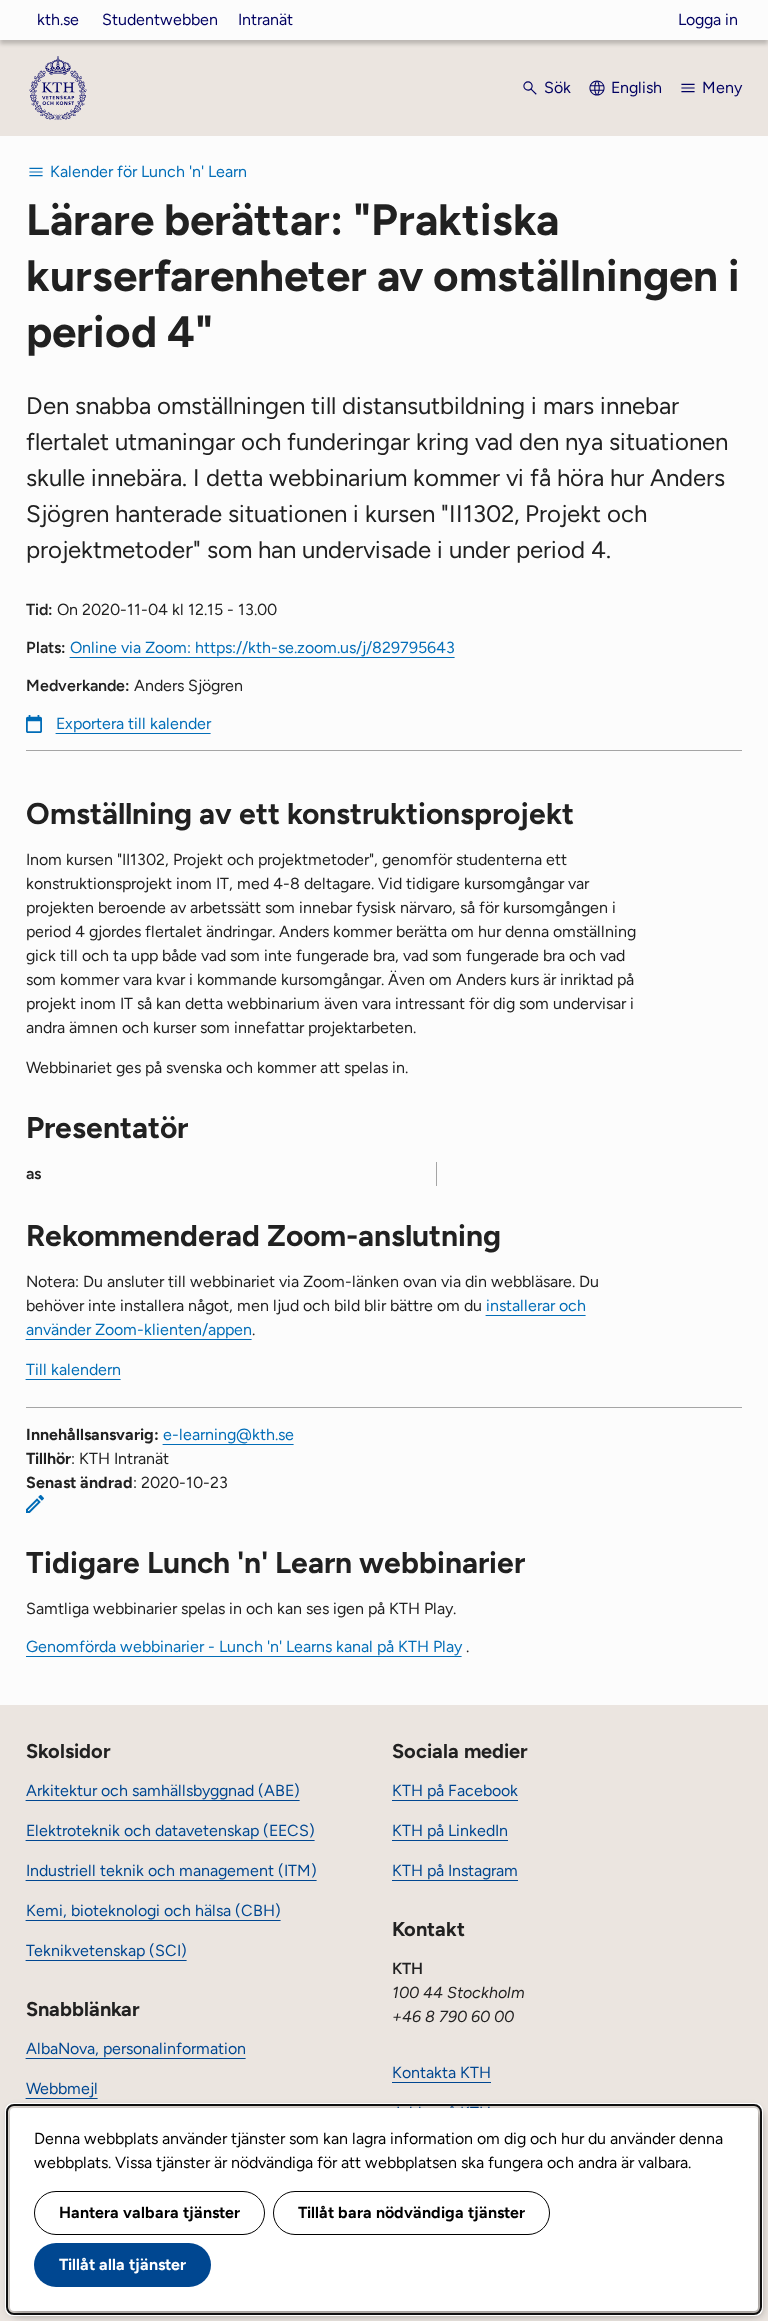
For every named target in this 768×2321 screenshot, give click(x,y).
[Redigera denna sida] (35, 1504)
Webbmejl (62, 2088)
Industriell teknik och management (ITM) (171, 1870)
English (636, 87)
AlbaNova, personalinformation (136, 2048)
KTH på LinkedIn (450, 1830)
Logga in (708, 19)
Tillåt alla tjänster (122, 2264)
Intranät (265, 19)
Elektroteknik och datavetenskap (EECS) (170, 1830)
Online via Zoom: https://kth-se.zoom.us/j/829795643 (262, 647)
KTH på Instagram (455, 1870)
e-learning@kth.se (228, 1434)
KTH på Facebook (455, 1790)
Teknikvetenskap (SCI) (106, 1950)
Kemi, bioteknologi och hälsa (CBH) (153, 1910)
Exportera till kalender (133, 723)
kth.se (58, 19)
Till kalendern (73, 1369)
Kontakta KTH (441, 2072)
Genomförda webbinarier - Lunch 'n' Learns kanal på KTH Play (244, 1646)
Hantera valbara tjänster (149, 2212)
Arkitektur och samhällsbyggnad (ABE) (163, 1790)
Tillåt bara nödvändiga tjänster (411, 2212)
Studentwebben (160, 19)
